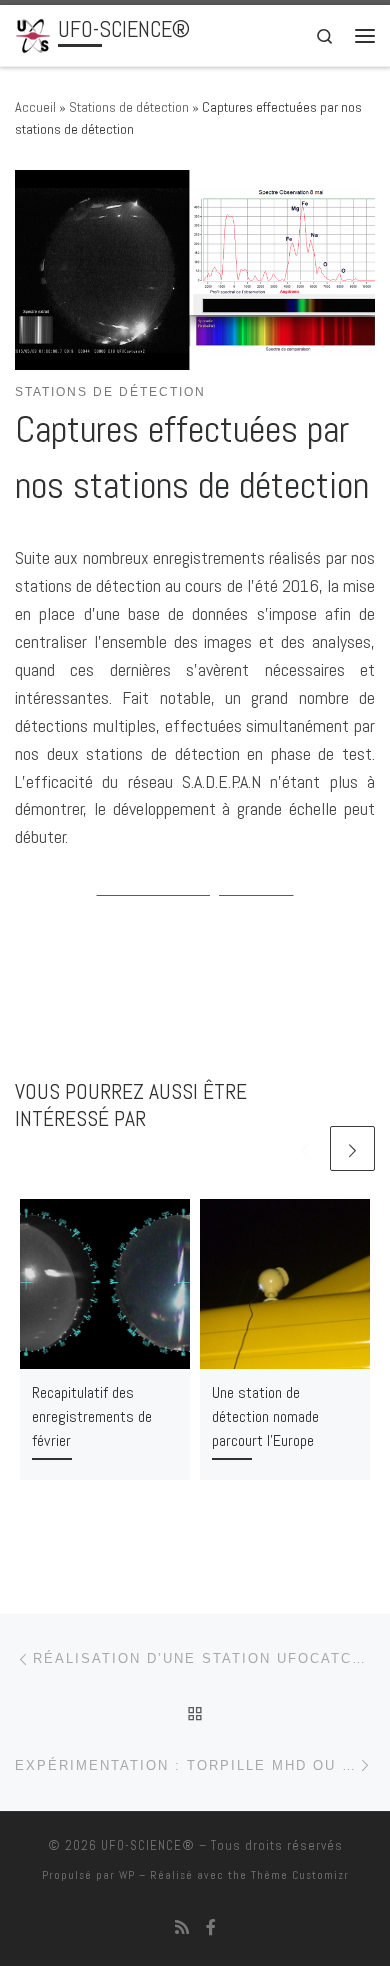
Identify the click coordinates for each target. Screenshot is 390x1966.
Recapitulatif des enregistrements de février (92, 1417)
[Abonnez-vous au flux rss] (182, 1927)
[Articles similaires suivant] (352, 1148)
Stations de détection (129, 107)
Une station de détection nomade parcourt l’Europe (265, 1417)
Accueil (35, 107)
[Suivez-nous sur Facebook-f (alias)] (211, 1927)
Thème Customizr (300, 1875)
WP (127, 1875)
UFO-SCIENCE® (148, 1845)
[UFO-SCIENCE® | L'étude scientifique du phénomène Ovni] (33, 33)
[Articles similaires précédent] (304, 1148)
